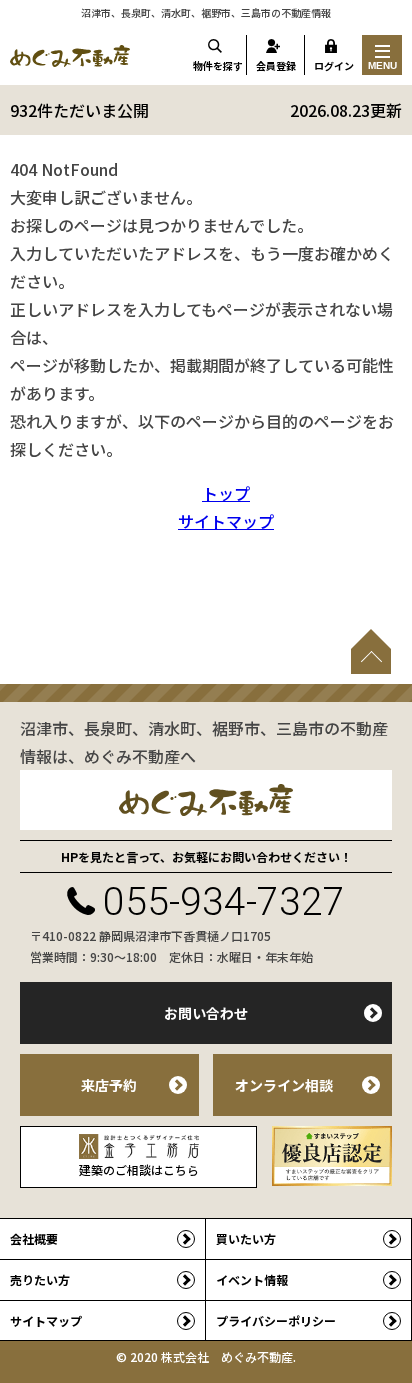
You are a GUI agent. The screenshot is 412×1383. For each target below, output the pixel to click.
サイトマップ (226, 521)
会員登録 (276, 65)
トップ (226, 493)
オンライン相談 (284, 1085)
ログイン (334, 65)
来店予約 (109, 1085)
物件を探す (218, 65)
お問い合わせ (206, 1013)
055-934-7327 (224, 902)
